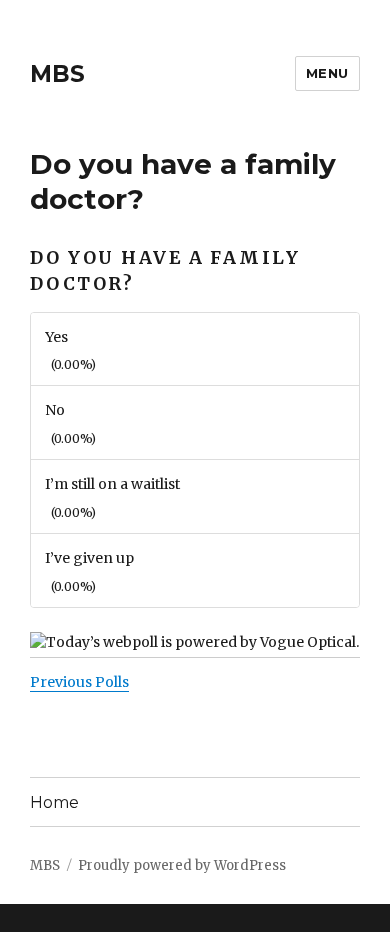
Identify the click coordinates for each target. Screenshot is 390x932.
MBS (57, 74)
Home (54, 802)
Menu (327, 73)
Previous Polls (79, 682)
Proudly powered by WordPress (182, 865)
